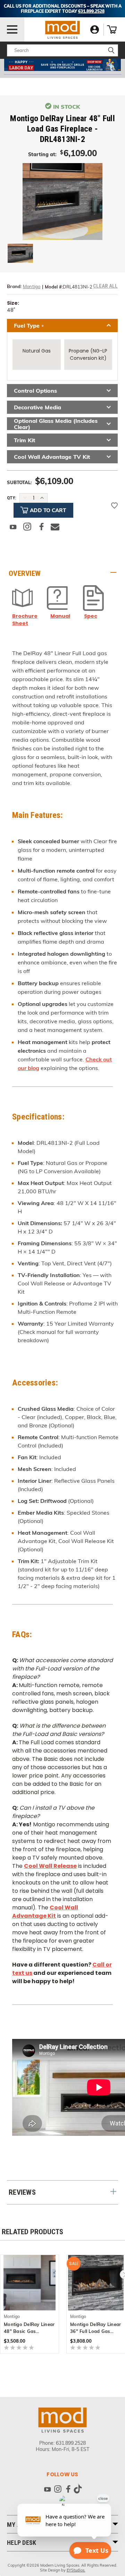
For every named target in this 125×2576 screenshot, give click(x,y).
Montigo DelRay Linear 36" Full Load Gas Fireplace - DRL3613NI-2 (95, 2328)
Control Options (35, 391)
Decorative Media (37, 407)
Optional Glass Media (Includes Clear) (56, 424)
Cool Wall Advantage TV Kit (52, 457)
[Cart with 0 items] (112, 29)
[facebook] (68, 2490)
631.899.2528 (71, 2443)
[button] (63, 65)
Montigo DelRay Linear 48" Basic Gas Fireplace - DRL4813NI (29, 2328)
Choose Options (30, 2282)
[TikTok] (78, 2490)
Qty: (11, 498)
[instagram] (58, 2490)
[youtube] (47, 2490)
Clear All (105, 286)
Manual (60, 616)
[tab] (62, 573)
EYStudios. (76, 2570)
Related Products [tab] (32, 2232)
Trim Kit (24, 440)
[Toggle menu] (12, 29)
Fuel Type (29, 326)
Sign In (95, 30)
